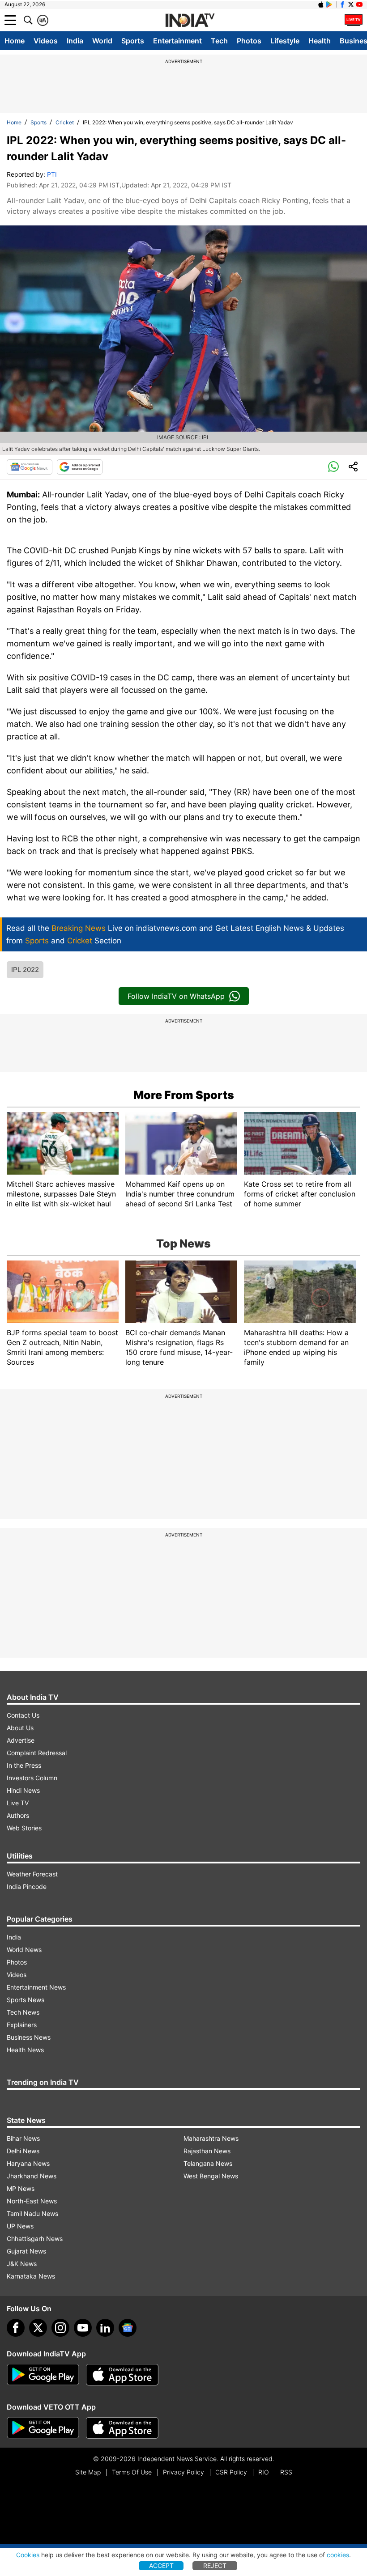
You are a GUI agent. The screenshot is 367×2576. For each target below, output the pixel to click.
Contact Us (23, 1715)
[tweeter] (38, 2328)
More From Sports (184, 1095)
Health (320, 41)
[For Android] (43, 2428)
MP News (21, 2188)
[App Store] (122, 2375)
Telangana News (208, 2163)
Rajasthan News (207, 2151)
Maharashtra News (211, 2138)
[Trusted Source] (80, 467)
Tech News (23, 2012)
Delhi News (23, 2151)
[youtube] (83, 2328)
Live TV (18, 1803)
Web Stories (24, 1828)
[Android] (329, 4)
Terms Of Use (132, 2472)
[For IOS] (122, 2428)
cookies (338, 2555)
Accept (161, 2565)
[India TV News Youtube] (359, 4)
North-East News (32, 2201)
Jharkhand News (32, 2176)
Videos (46, 41)
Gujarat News (26, 2251)
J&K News (22, 2264)
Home (15, 41)
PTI (52, 174)
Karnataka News (31, 2276)
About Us (20, 1728)
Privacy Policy (183, 2472)
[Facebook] (16, 2328)
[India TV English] (190, 21)
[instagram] (60, 2328)
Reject (215, 2565)
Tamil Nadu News (32, 2213)
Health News (25, 2050)
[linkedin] (105, 2328)
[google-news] (128, 2328)
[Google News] (30, 467)
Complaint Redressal (37, 1753)
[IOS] (321, 4)
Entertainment (177, 41)
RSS (286, 2472)
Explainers (22, 2025)
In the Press (24, 1765)
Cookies (28, 2555)
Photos (249, 41)
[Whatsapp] (333, 467)
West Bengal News (211, 2176)
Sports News (26, 2000)
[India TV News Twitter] (351, 4)
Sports (133, 41)
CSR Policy (231, 2472)
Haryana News (28, 2163)
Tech (219, 41)
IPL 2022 (25, 970)
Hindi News (23, 1790)
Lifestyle (285, 41)
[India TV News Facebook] (342, 4)
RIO (264, 2472)
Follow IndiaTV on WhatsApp (176, 996)
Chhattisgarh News (35, 2239)
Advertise (21, 1740)
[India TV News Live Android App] (43, 2375)
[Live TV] (354, 20)
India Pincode (27, 1886)
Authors (18, 1815)
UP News (20, 2226)
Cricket (65, 122)
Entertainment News (36, 1987)
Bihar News (23, 2138)
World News (24, 1950)
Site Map (88, 2472)
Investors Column (32, 1778)
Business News (29, 2037)
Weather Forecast (32, 1874)
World (102, 41)
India (75, 41)
